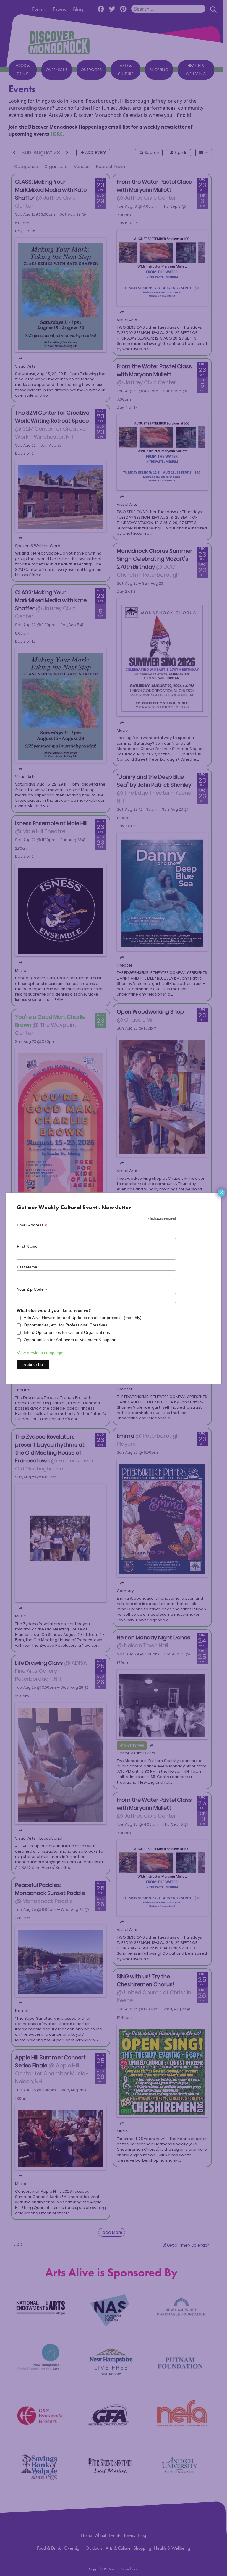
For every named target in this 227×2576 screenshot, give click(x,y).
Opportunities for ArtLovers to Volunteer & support (70, 1340)
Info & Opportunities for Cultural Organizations (67, 1332)
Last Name (27, 1267)
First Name (27, 1246)
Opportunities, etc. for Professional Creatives (65, 1325)
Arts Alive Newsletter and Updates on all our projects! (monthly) (83, 1318)
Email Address (32, 1225)
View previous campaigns (41, 1353)
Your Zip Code (32, 1289)
